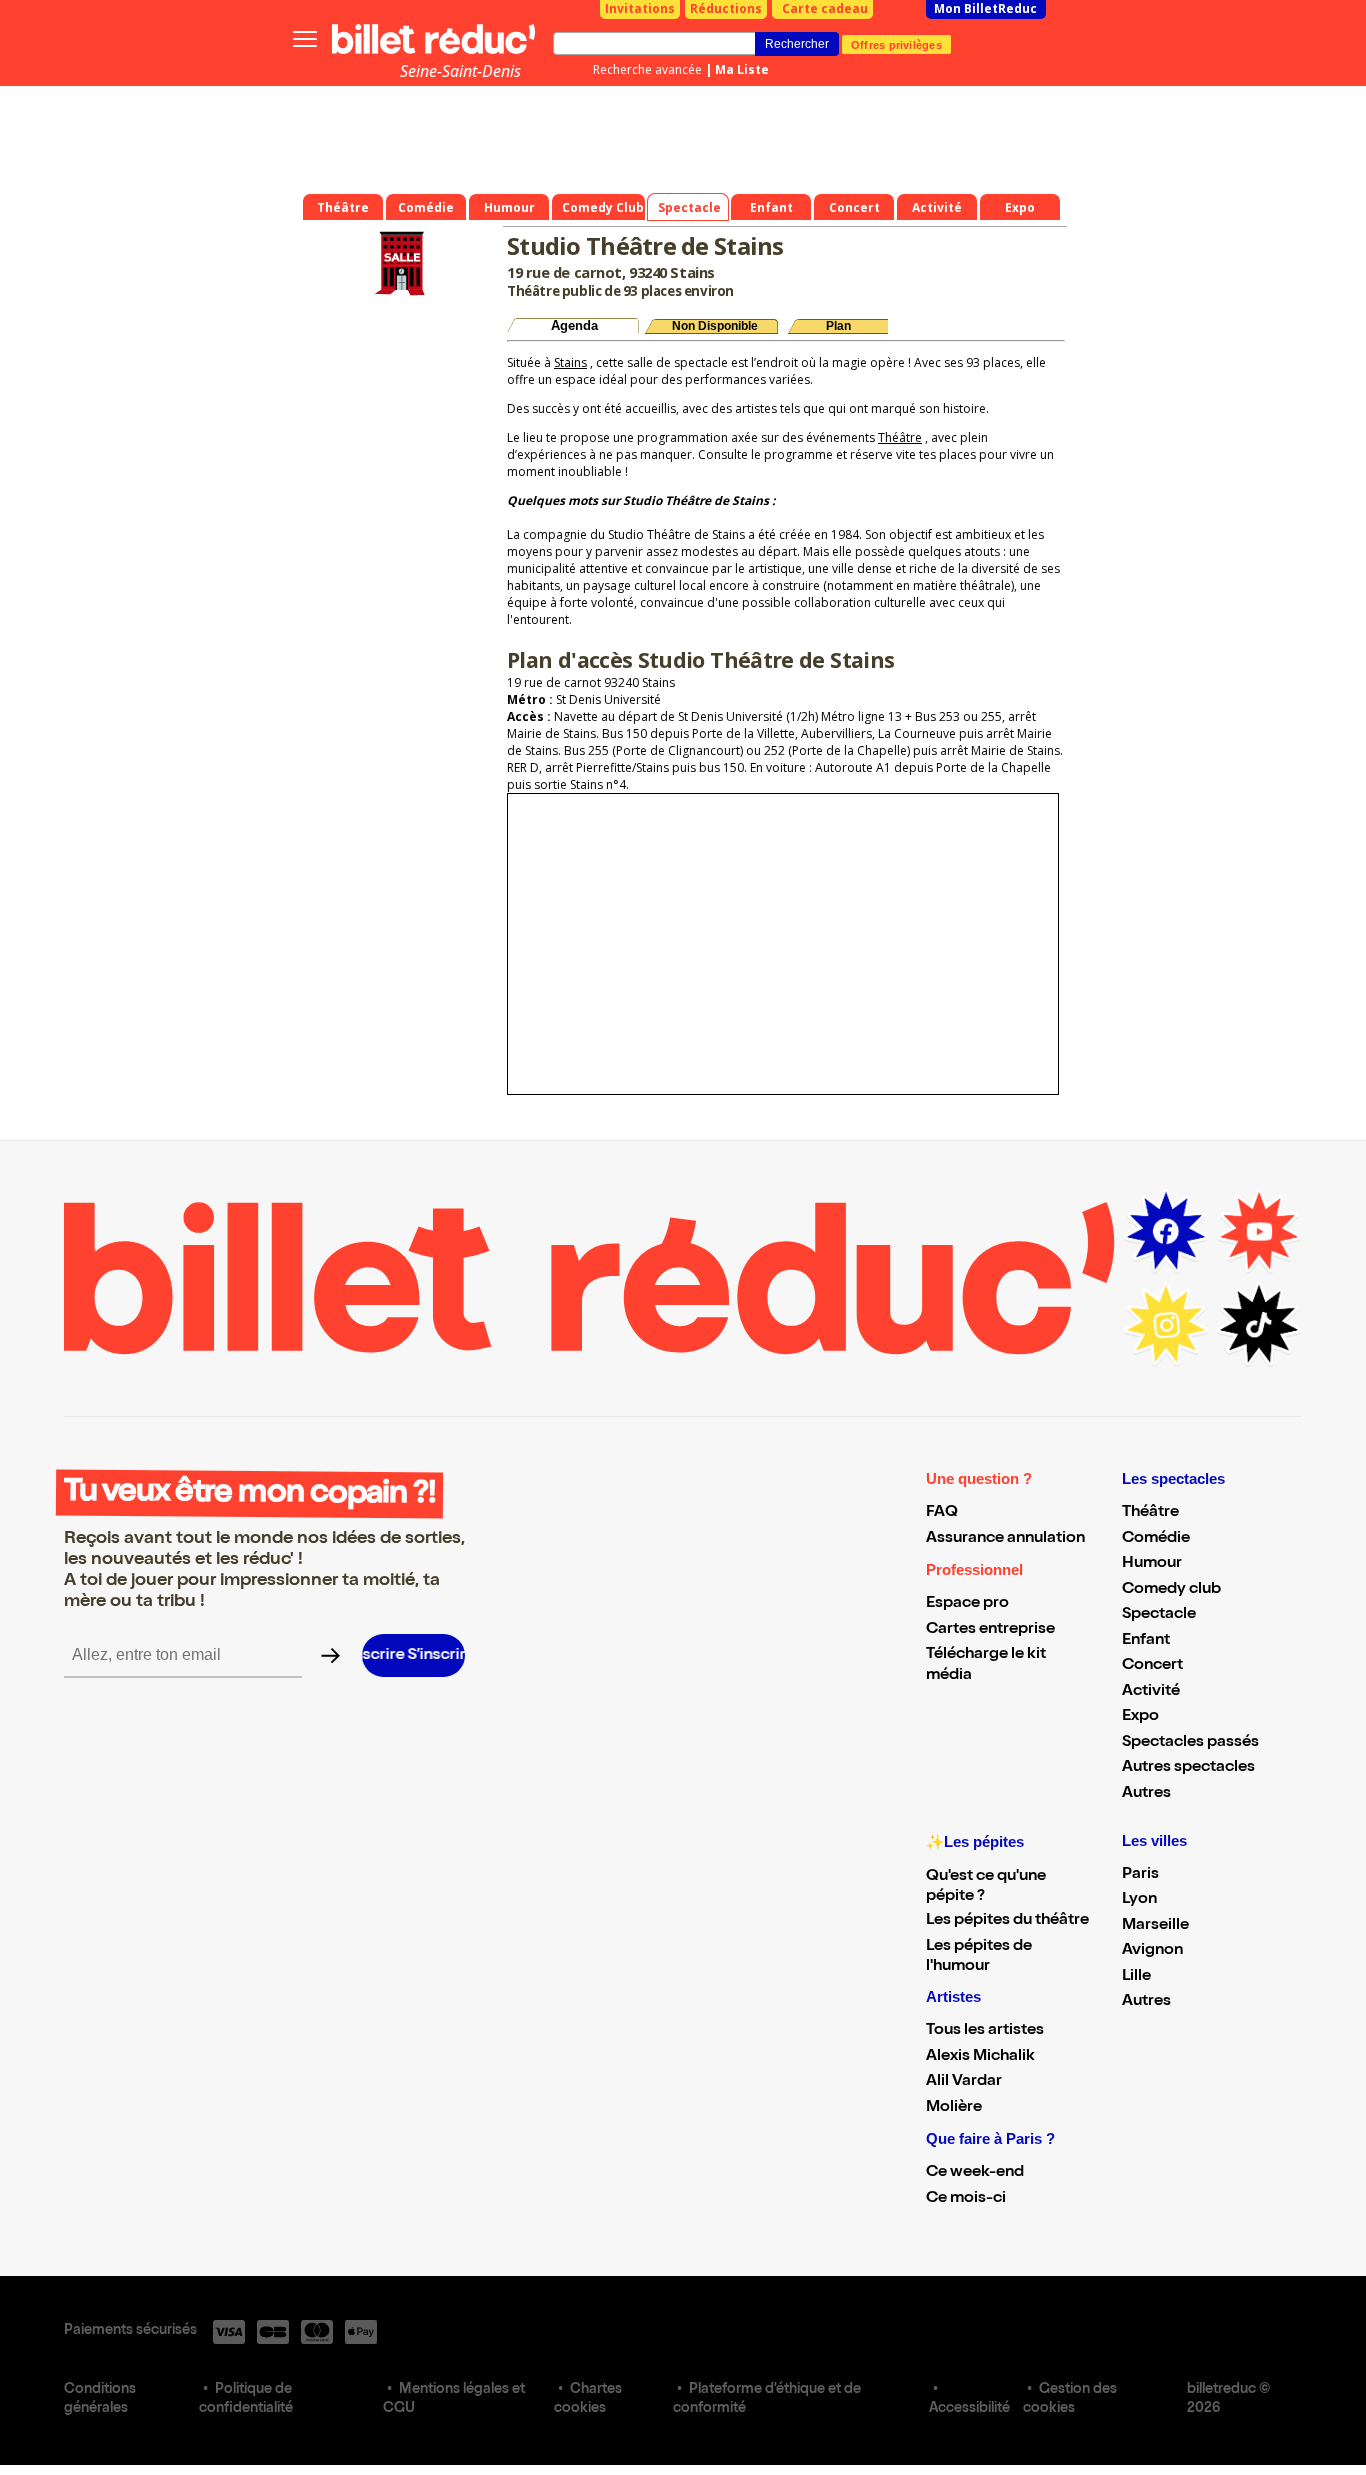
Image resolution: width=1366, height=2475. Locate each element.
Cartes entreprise (990, 1630)
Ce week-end (975, 2173)
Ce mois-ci (966, 2199)
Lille (1136, 1977)
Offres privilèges (896, 44)
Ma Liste (742, 69)
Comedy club (1171, 1590)
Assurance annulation (1005, 1539)
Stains (570, 362)
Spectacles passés (1190, 1743)
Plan (838, 326)
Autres (1146, 1794)
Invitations (640, 8)
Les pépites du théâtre (1007, 1921)
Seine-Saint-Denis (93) (460, 82)
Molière (954, 2108)
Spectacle (1159, 1615)
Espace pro (967, 1604)
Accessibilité (969, 2409)
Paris (1140, 1875)
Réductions (726, 8)
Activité (1151, 1692)
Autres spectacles (1188, 1768)
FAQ (942, 1513)
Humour (1152, 1564)
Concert (1152, 1666)
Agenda (574, 325)
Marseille (1155, 1926)
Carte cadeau (825, 8)
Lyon (1139, 1900)
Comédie (1156, 1539)
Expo (1140, 1717)
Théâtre (900, 437)
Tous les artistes (985, 2031)
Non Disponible (715, 326)
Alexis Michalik (980, 2057)
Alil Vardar (964, 2082)
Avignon (1152, 1951)
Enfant (1146, 1641)
